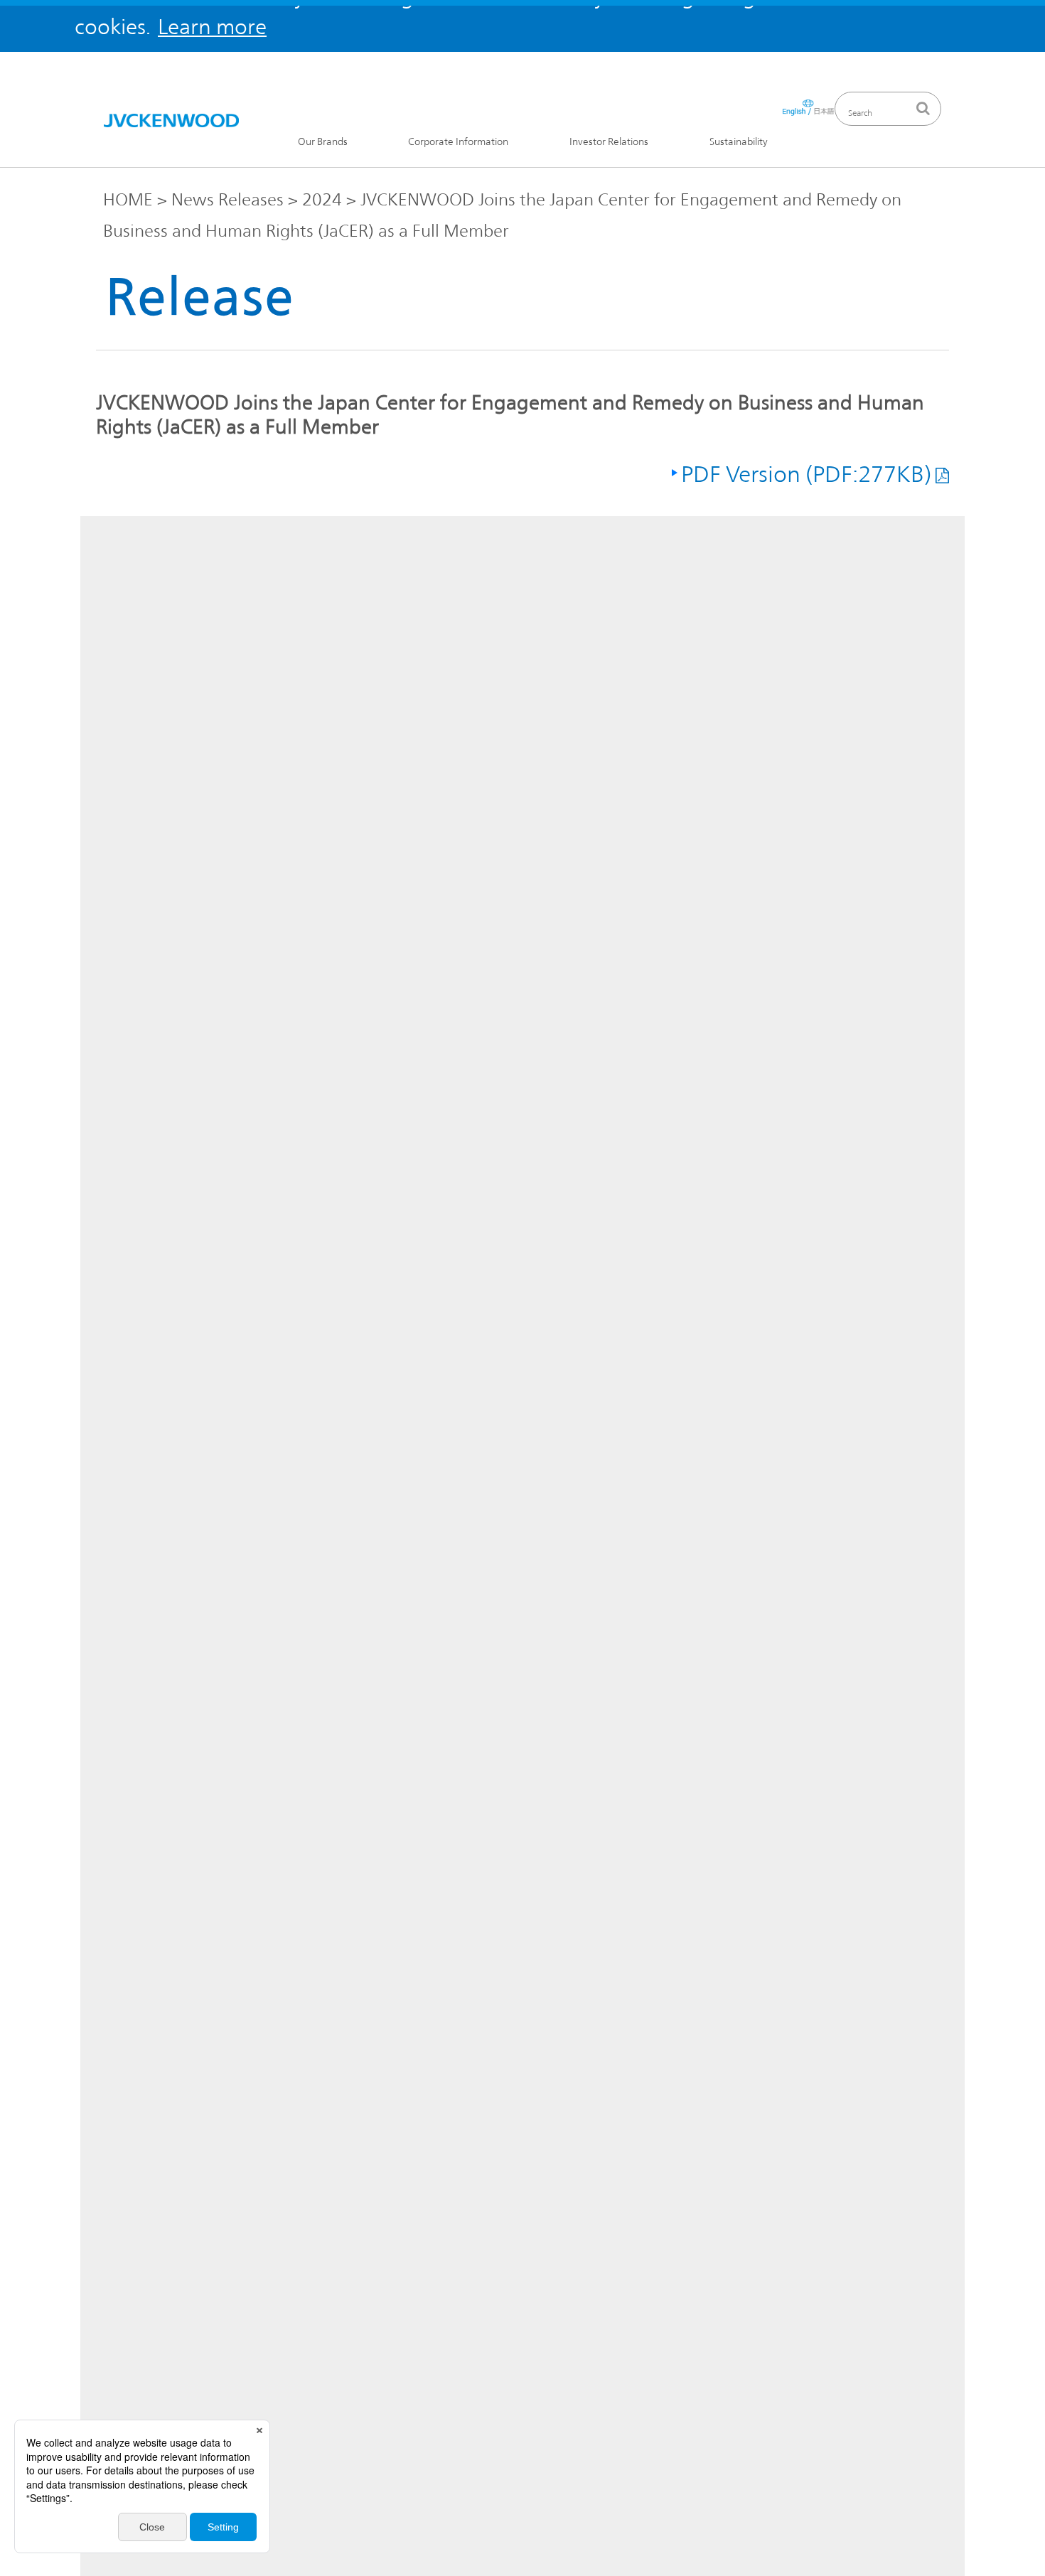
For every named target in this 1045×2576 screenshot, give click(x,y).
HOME (128, 200)
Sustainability (739, 142)
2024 (322, 200)
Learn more (212, 27)
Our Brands (323, 142)
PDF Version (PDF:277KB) (806, 474)
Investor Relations (609, 142)
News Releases (227, 200)
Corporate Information (458, 142)
